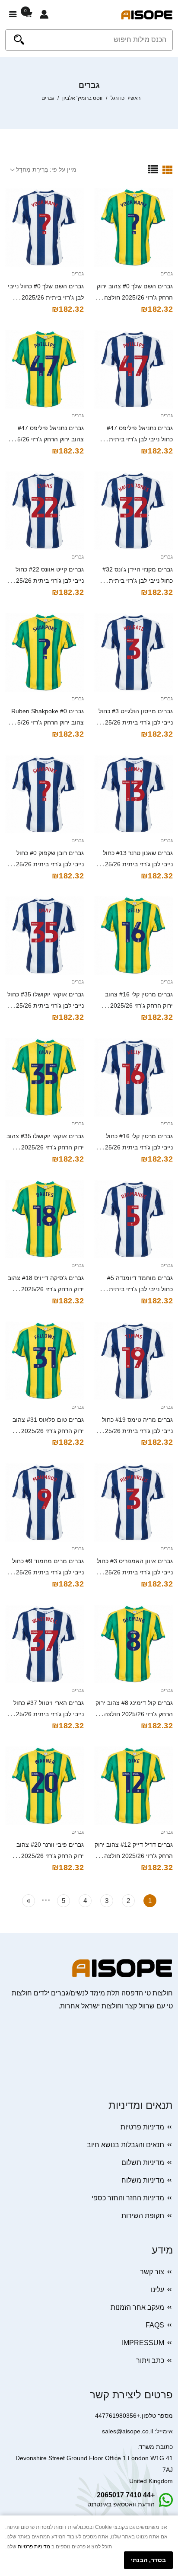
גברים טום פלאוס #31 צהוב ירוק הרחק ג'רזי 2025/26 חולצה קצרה (48, 1431)
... (46, 1899)
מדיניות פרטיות (142, 2127)
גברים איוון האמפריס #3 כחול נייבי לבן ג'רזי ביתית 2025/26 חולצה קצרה (135, 1572)
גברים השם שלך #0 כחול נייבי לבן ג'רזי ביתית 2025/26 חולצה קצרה (46, 297)
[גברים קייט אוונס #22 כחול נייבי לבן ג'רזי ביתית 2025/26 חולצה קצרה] (44, 511)
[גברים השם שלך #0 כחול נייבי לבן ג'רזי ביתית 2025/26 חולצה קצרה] (44, 227)
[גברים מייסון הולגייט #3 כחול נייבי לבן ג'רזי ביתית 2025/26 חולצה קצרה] (133, 652)
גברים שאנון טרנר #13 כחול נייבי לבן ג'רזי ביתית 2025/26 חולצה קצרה (135, 864)
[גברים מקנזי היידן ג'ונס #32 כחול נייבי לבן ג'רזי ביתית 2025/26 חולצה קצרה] (133, 511)
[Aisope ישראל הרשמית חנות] (147, 14)
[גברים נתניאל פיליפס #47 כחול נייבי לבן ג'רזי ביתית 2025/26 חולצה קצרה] (133, 369)
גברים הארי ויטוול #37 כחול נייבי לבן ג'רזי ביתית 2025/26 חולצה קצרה (46, 1714)
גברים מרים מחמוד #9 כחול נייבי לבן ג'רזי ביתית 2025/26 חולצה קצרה (46, 1572)
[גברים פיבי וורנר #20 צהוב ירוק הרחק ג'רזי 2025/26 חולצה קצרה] (44, 1786)
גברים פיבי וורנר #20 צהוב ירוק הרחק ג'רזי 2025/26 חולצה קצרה (50, 1856)
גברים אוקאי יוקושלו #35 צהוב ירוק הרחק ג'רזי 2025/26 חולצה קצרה (45, 1147)
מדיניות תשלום (143, 2163)
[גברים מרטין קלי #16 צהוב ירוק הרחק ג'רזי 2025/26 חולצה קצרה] (133, 935)
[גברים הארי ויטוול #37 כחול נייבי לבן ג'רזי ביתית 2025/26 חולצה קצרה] (44, 1644)
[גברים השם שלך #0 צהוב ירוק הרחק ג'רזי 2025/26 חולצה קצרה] (133, 227)
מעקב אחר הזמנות (137, 2307)
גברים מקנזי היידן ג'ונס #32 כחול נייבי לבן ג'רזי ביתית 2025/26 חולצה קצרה (138, 581)
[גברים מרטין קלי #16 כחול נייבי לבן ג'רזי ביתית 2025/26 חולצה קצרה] (133, 1077)
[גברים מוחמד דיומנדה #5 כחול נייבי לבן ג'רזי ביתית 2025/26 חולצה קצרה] (133, 1219)
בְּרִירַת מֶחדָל (32, 169)
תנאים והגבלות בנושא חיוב (126, 2145)
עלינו (157, 2290)
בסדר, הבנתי (148, 2560)
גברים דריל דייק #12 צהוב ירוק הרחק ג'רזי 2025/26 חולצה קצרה (134, 1856)
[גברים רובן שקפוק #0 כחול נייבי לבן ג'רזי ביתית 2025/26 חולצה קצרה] (44, 794)
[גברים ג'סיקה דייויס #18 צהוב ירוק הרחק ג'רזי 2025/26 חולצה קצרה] (44, 1219)
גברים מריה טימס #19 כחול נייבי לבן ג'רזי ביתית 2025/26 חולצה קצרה (135, 1431)
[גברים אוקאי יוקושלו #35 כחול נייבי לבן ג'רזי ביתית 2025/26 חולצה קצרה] (44, 935)
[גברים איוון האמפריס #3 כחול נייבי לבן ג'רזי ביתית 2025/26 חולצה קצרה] (133, 1502)
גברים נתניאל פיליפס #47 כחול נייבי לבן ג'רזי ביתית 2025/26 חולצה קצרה (140, 439)
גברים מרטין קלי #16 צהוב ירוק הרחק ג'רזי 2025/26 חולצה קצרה (139, 1006)
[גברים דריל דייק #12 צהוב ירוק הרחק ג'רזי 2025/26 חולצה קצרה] (133, 1786)
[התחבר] (44, 15)
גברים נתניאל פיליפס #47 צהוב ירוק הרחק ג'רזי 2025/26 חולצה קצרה (45, 439)
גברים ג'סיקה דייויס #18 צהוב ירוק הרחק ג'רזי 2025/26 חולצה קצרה (46, 1289)
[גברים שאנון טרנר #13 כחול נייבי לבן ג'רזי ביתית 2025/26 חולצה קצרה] (133, 794)
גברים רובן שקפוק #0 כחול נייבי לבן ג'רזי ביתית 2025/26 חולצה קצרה (46, 864)
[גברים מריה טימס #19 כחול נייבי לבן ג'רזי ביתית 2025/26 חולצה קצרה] (133, 1361)
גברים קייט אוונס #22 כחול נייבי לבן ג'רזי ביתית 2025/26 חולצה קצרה (46, 581)
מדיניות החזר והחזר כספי (128, 2198)
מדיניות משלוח (143, 2180)
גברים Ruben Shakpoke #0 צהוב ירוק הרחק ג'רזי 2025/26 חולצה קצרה (45, 722)
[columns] (168, 169)
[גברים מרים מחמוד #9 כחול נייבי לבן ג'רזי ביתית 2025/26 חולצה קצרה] (44, 1502)
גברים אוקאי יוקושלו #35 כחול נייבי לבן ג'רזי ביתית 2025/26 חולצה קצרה (46, 1006)
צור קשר (152, 2272)
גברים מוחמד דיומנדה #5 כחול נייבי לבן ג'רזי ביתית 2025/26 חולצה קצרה (140, 1289)
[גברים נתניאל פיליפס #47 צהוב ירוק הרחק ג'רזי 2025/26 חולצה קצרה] (44, 369)
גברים (167, 274)
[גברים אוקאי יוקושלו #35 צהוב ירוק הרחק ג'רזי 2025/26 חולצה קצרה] (44, 1077)
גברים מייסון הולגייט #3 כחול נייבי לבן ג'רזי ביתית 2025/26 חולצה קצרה (135, 722)
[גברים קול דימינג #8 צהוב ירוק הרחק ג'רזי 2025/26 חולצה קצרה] (133, 1644)
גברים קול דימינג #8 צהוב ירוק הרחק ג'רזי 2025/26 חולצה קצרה (134, 1714)
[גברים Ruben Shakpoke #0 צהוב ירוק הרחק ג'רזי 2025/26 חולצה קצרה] (44, 652)
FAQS (155, 2325)
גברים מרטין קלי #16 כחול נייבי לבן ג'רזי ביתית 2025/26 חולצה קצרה (135, 1147)
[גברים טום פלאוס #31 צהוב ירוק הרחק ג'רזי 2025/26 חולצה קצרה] (44, 1361)
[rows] (153, 169)
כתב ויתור (150, 2361)
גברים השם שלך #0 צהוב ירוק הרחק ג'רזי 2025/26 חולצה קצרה (135, 297)
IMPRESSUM (143, 2343)
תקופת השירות (143, 2216)
